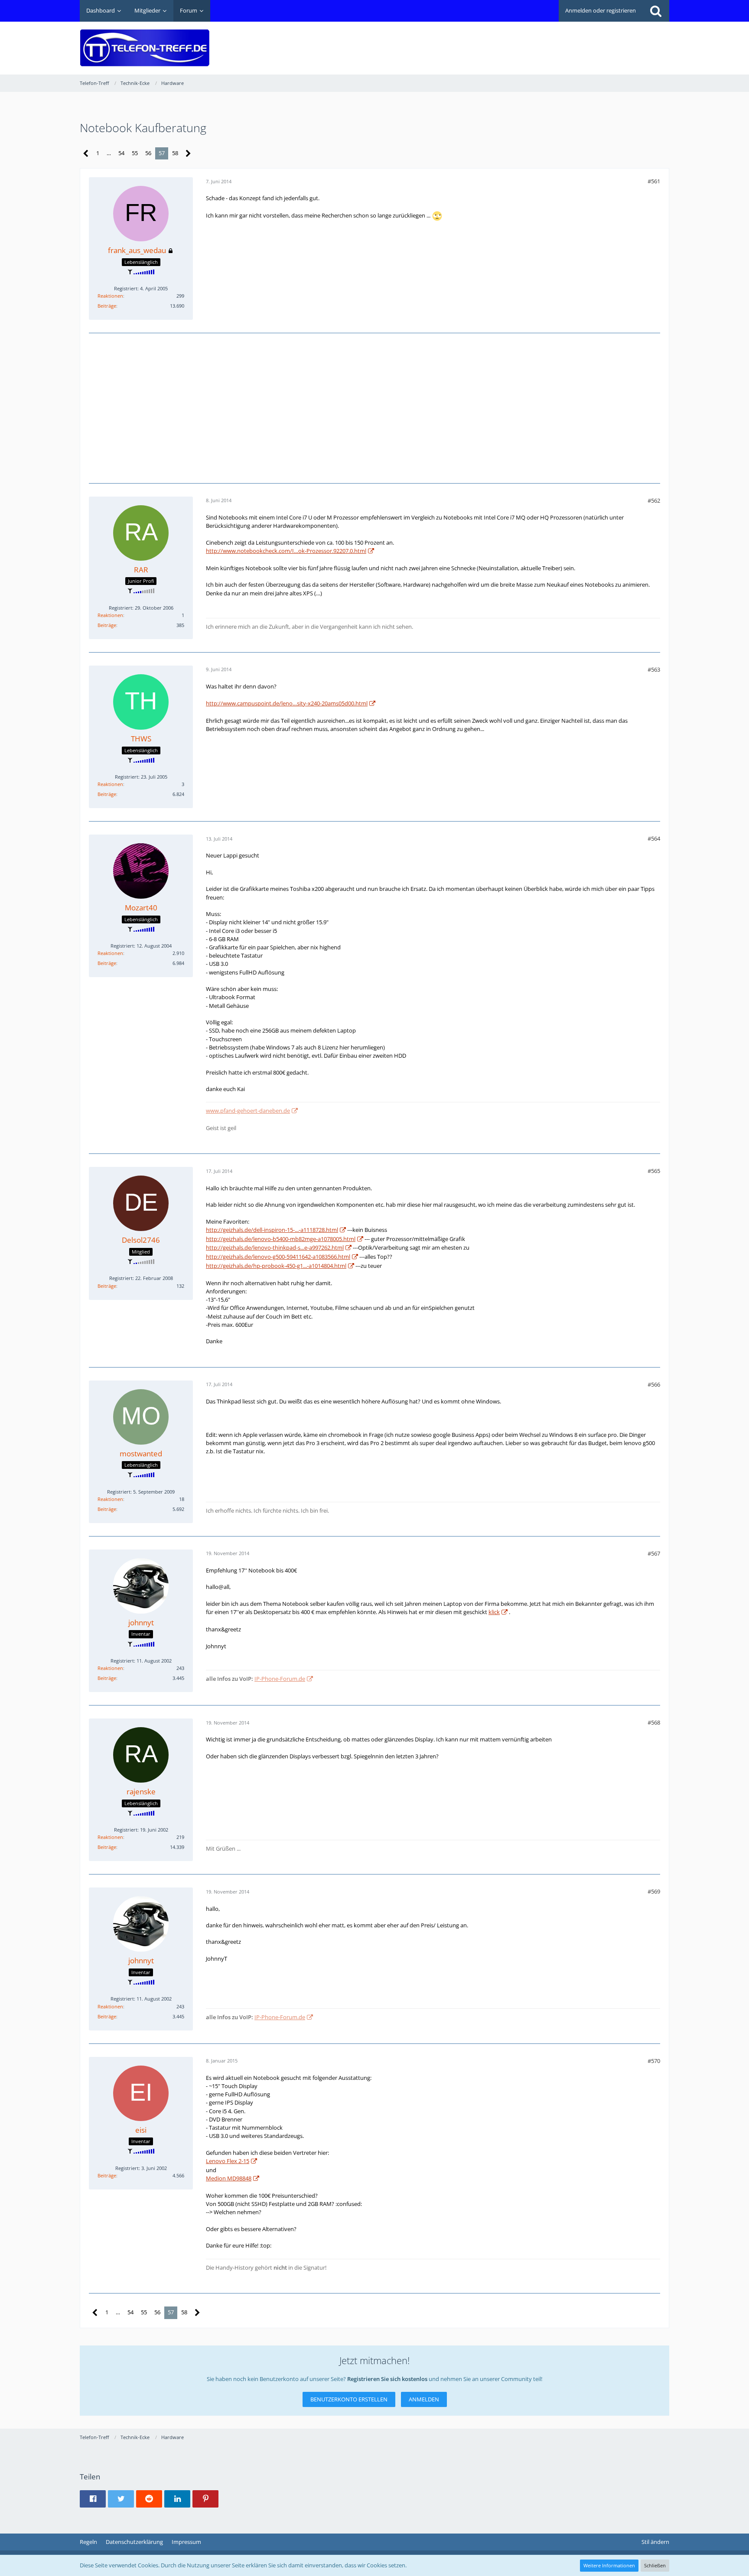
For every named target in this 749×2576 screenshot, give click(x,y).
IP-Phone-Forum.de (280, 1679)
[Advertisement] (511, 42)
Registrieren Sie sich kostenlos (387, 2379)
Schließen (655, 2565)
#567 (654, 1553)
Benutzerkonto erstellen (349, 2399)
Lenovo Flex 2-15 (228, 2161)
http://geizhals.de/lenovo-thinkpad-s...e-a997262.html (275, 1247)
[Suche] (656, 11)
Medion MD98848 (229, 2178)
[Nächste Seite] (188, 154)
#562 (654, 500)
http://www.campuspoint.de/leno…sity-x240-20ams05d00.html (287, 703)
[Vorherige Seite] (86, 154)
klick (494, 1612)
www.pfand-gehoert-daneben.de (248, 1111)
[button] (93, 2499)
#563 (654, 669)
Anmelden (424, 2399)
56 (148, 153)
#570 (654, 2061)
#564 (654, 838)
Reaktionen (110, 296)
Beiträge (107, 306)
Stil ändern (655, 2542)
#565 (654, 1171)
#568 (654, 1722)
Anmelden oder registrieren (601, 10)
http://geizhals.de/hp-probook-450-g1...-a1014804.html (276, 1266)
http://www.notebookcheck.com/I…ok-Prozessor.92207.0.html (286, 551)
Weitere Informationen (609, 2565)
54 (121, 153)
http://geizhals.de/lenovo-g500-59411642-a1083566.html (278, 1257)
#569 (654, 1891)
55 (135, 153)
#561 (654, 181)
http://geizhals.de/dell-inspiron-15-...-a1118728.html (272, 1230)
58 (175, 153)
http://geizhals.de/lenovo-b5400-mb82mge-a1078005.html (281, 1239)
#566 (654, 1384)
